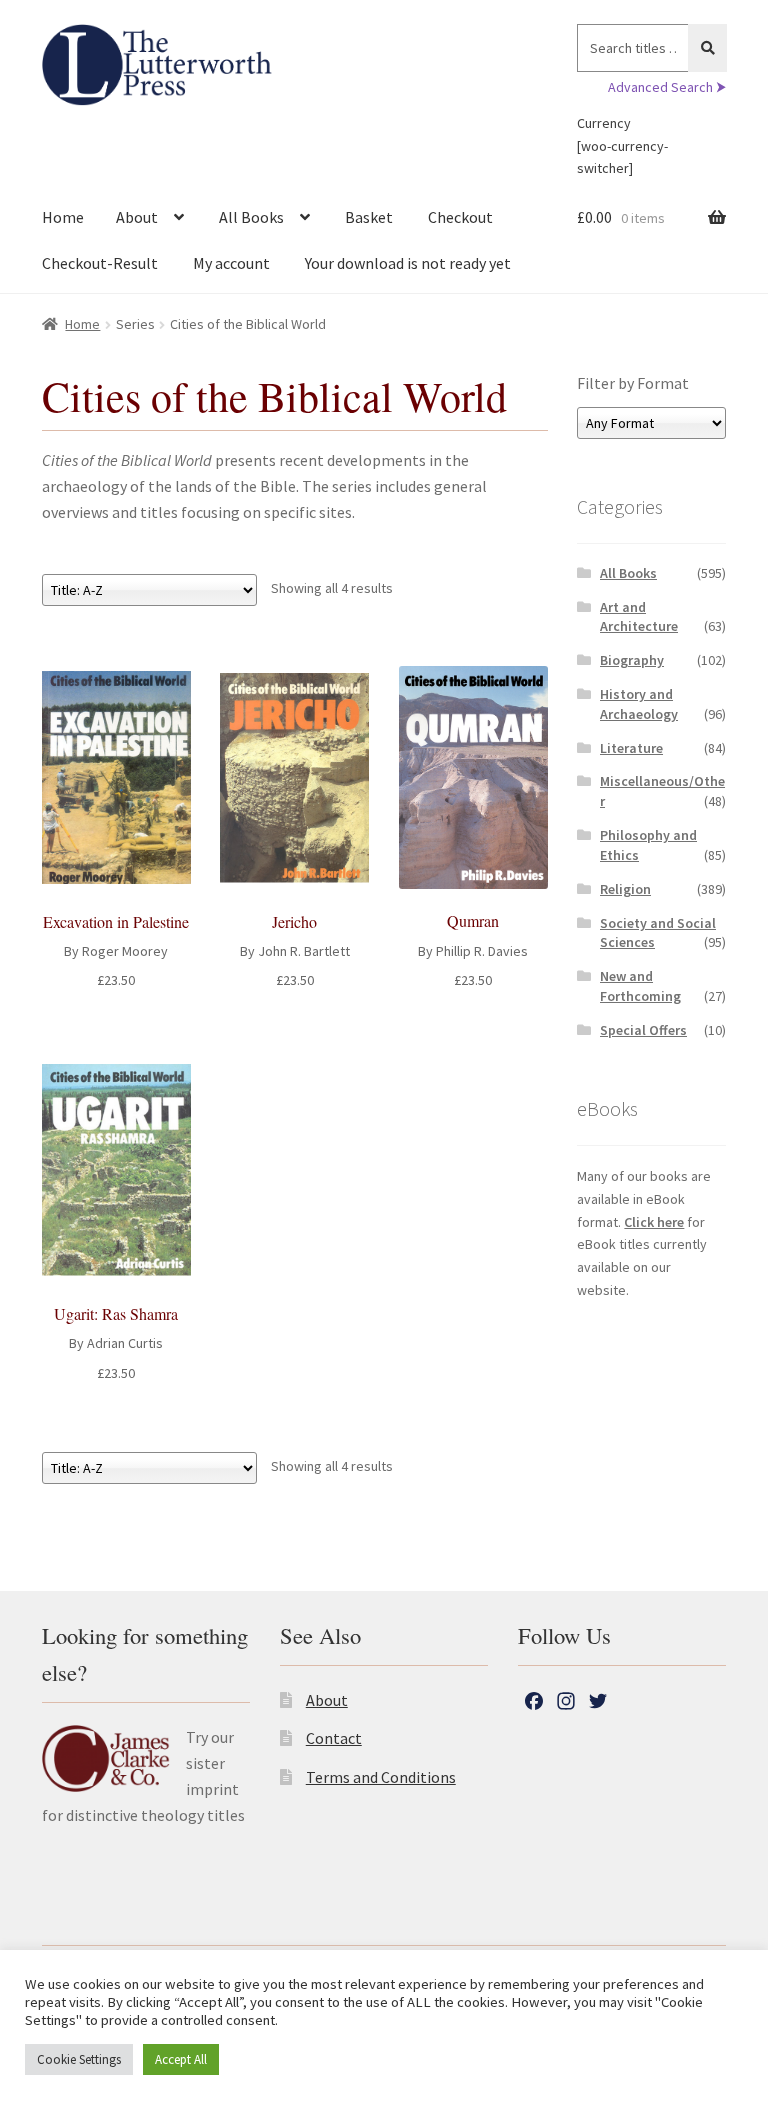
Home (63, 217)
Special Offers (643, 1030)
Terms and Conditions (381, 1777)
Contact (334, 1738)
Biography (632, 660)
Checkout (460, 217)
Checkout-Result (100, 263)
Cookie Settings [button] (79, 2059)
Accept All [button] (181, 2059)
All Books (251, 217)
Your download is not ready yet (408, 263)
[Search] (707, 48)
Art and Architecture (639, 617)
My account (231, 263)
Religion (625, 889)
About (137, 217)
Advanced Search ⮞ (667, 87)
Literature (631, 748)
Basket (369, 217)
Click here (654, 1222)
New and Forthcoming (640, 986)
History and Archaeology (639, 704)
